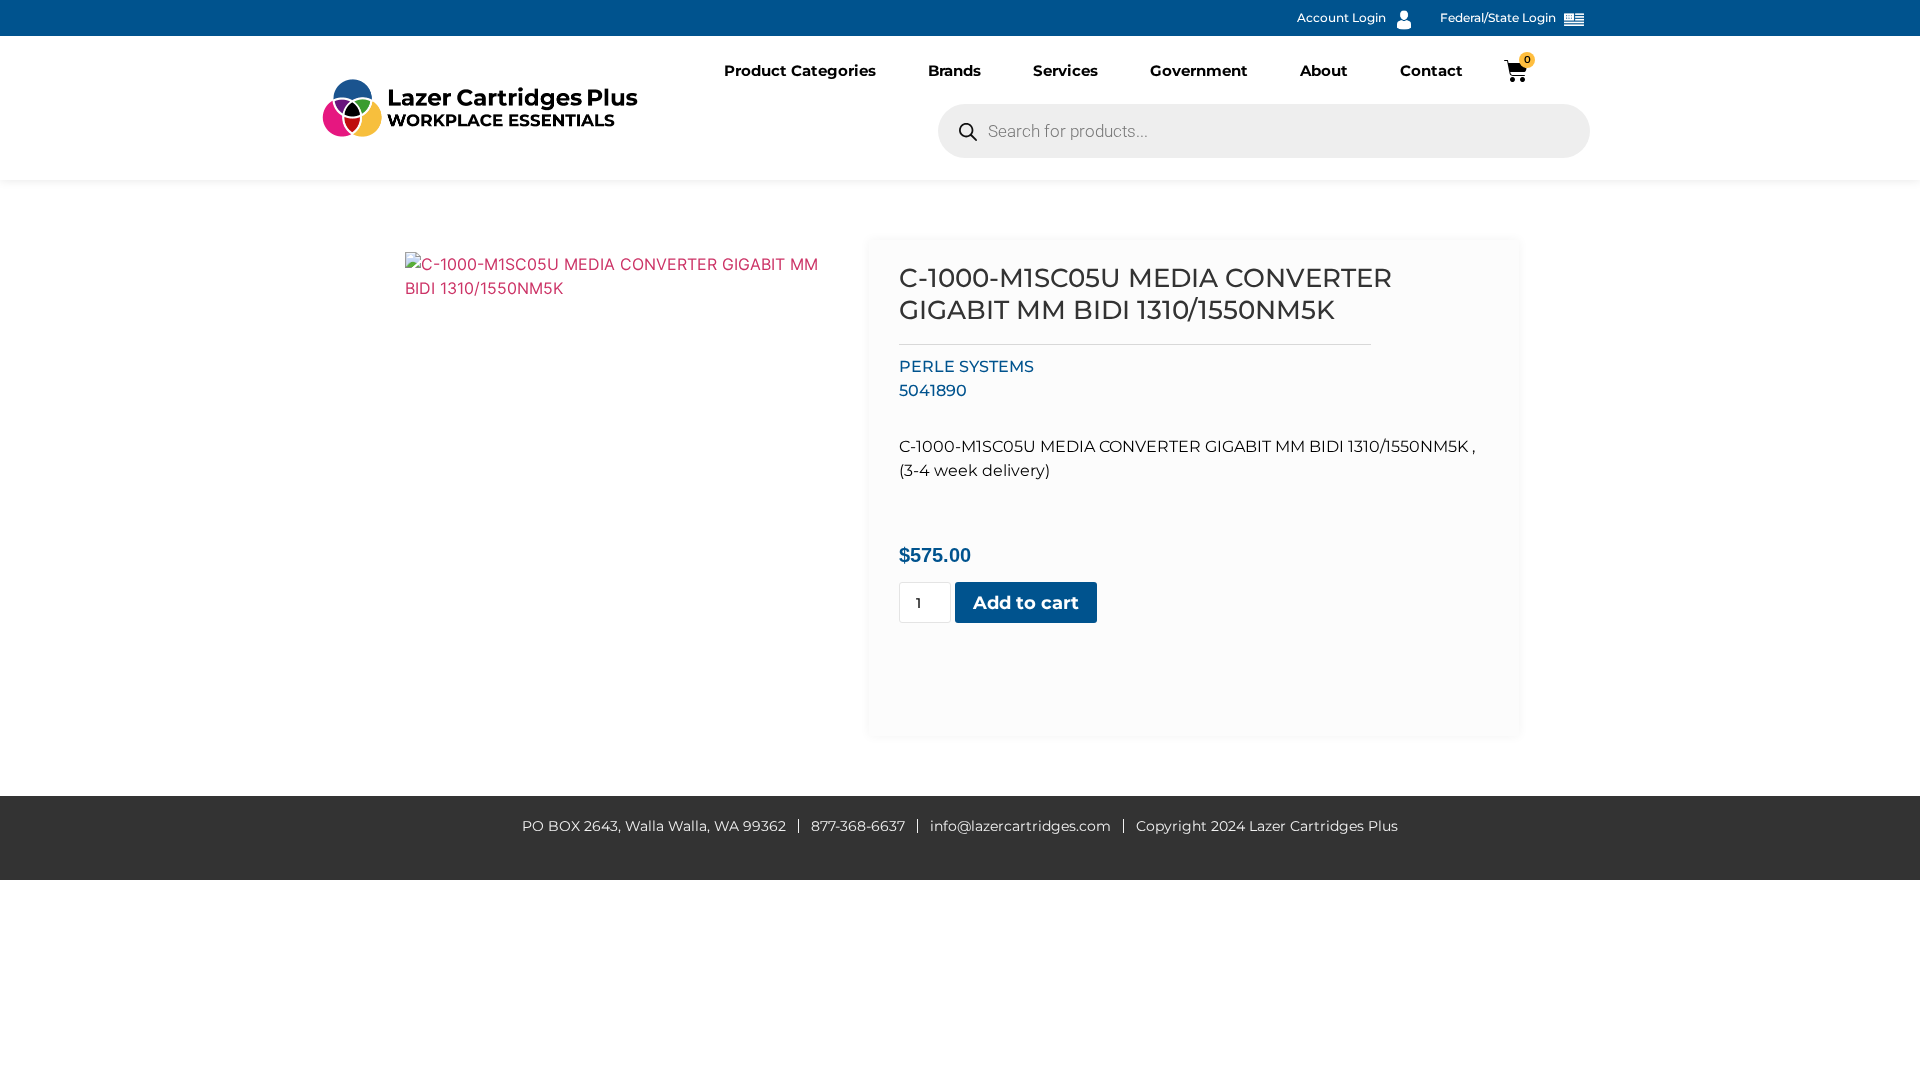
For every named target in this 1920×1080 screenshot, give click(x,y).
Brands (954, 70)
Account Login (1341, 17)
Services (1065, 70)
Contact (1431, 70)
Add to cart (1026, 603)
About (1324, 70)
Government (1199, 70)
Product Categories (800, 70)
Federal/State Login (1498, 17)
